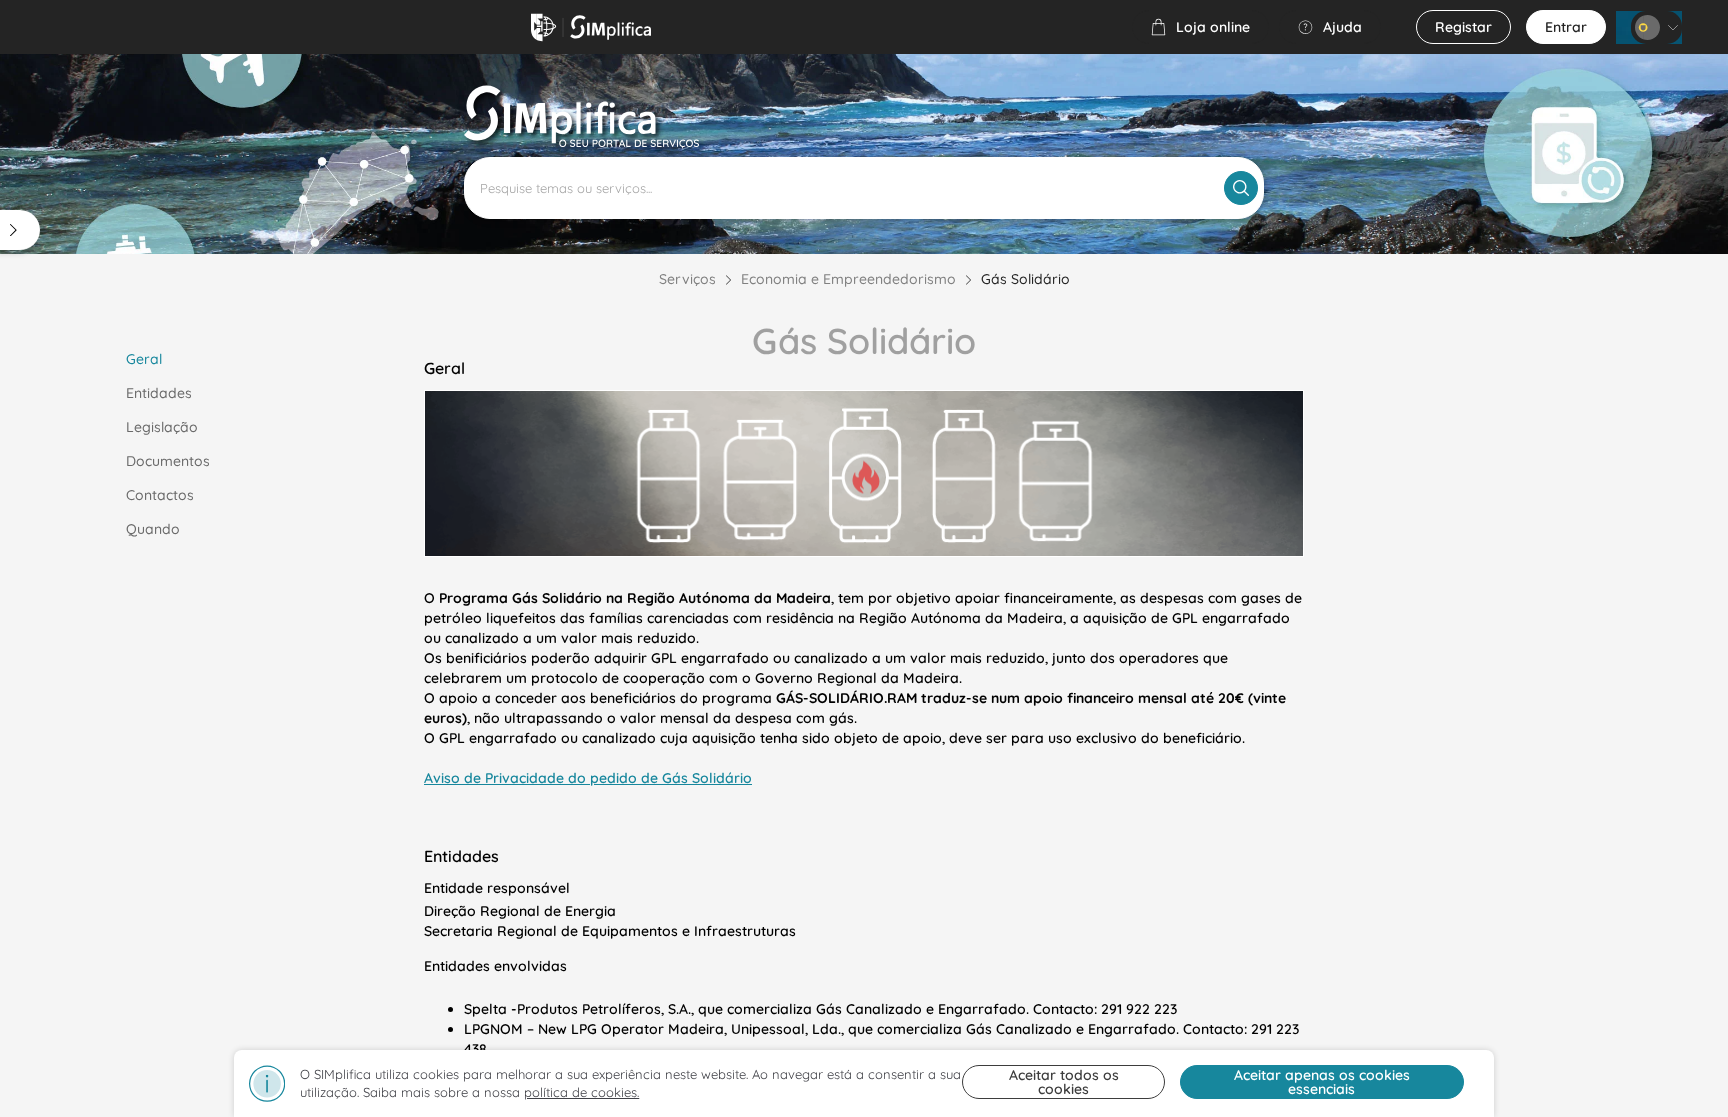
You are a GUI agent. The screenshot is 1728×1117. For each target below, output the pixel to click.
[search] (1241, 188)
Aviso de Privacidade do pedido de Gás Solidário (588, 778)
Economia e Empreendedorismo (848, 279)
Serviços (687, 279)
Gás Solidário (1025, 279)
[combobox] (864, 188)
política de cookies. (581, 1092)
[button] (1200, 27)
